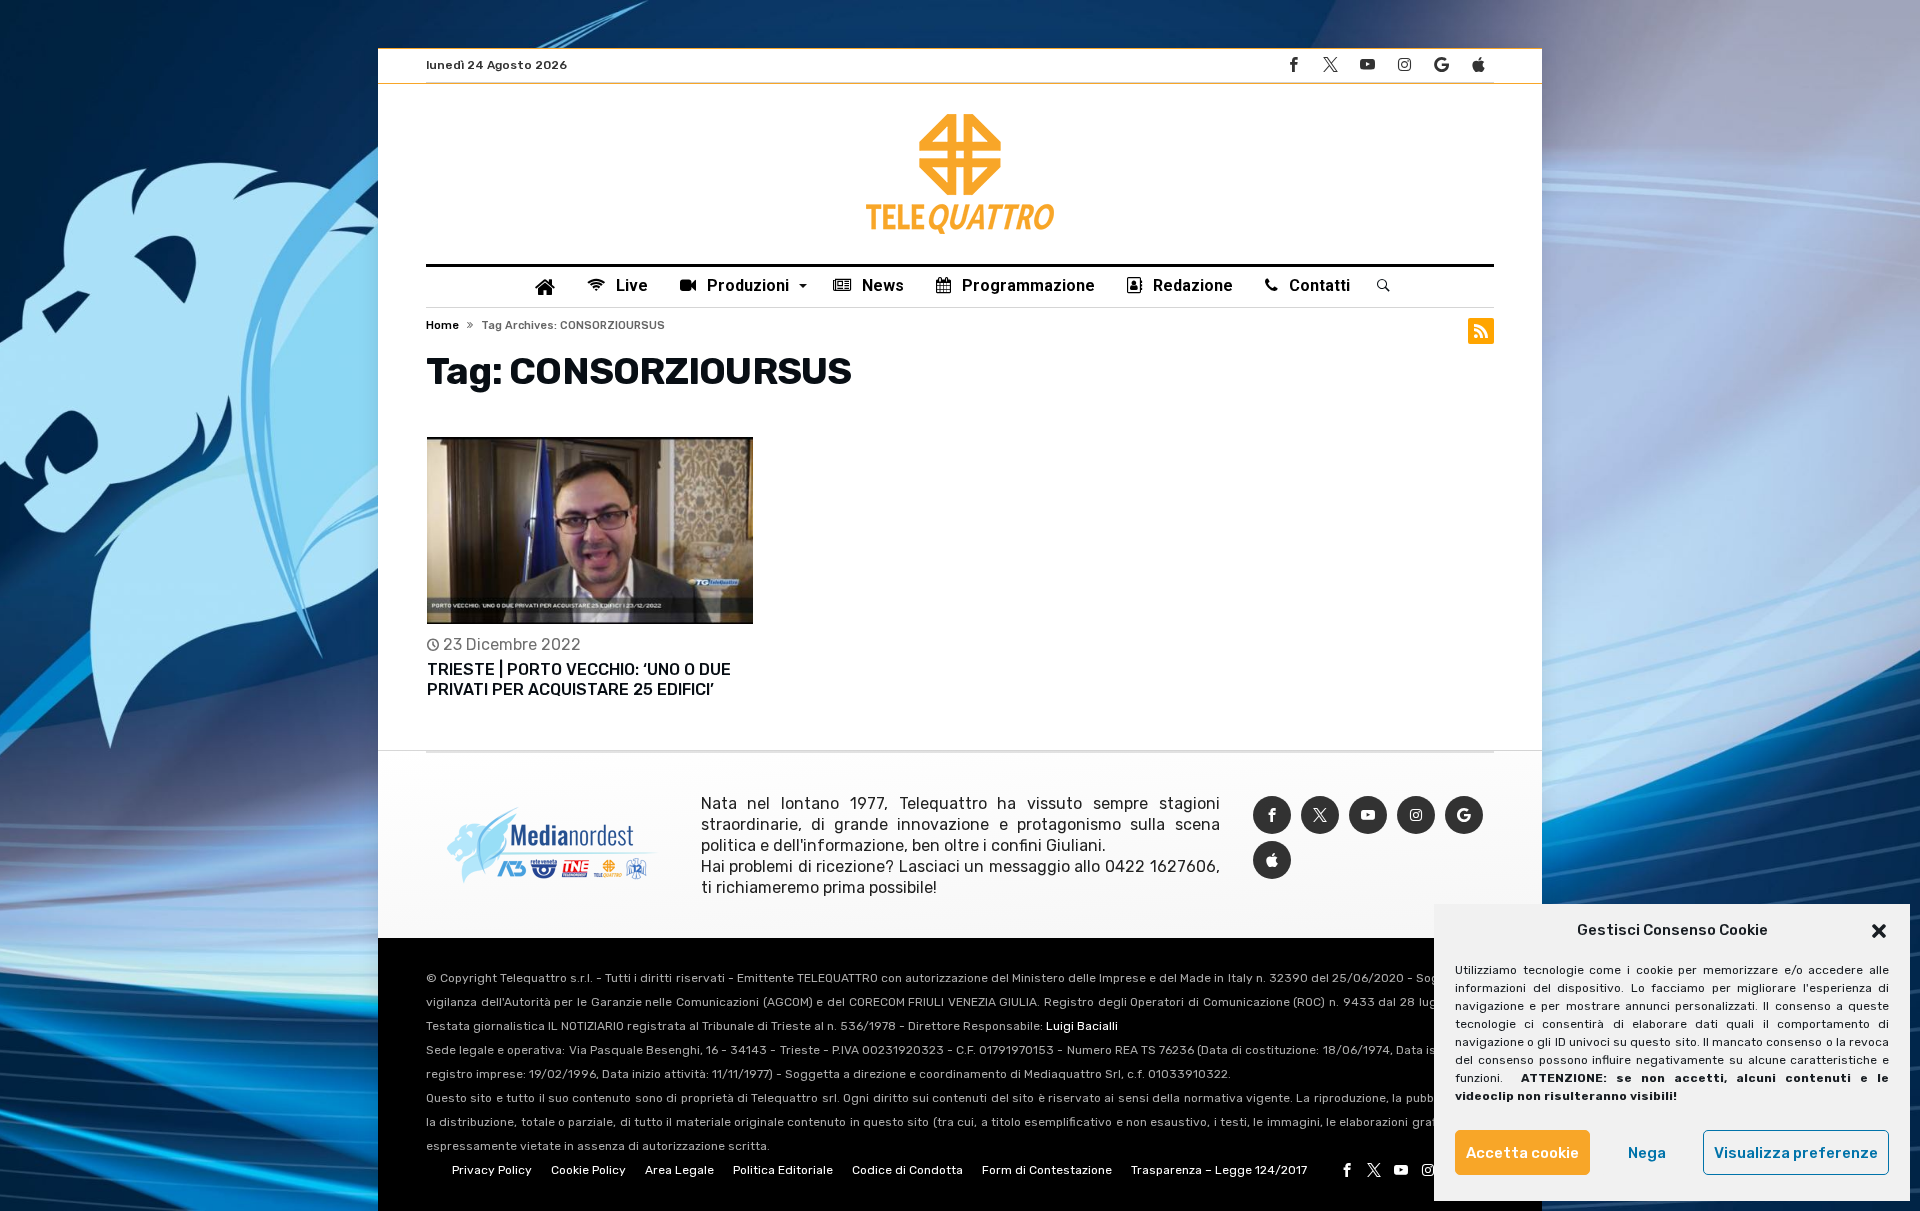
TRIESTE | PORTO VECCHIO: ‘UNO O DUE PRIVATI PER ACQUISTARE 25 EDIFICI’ (579, 679)
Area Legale (679, 1170)
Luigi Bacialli (1082, 1026)
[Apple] (1478, 65)
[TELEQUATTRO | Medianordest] (960, 114)
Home (442, 325)
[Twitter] (1330, 65)
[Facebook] (1293, 65)
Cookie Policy (588, 1170)
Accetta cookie (1522, 1153)
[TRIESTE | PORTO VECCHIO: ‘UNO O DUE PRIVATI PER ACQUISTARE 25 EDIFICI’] (590, 530)
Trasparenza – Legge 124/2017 (1219, 1170)
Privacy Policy (492, 1170)
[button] (1879, 931)
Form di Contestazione (1047, 1170)
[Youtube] (1367, 65)
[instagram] (1404, 65)
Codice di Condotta (907, 1170)
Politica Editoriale (783, 1170)
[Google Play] (1441, 65)
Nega (1647, 1153)
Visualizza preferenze (1796, 1153)
